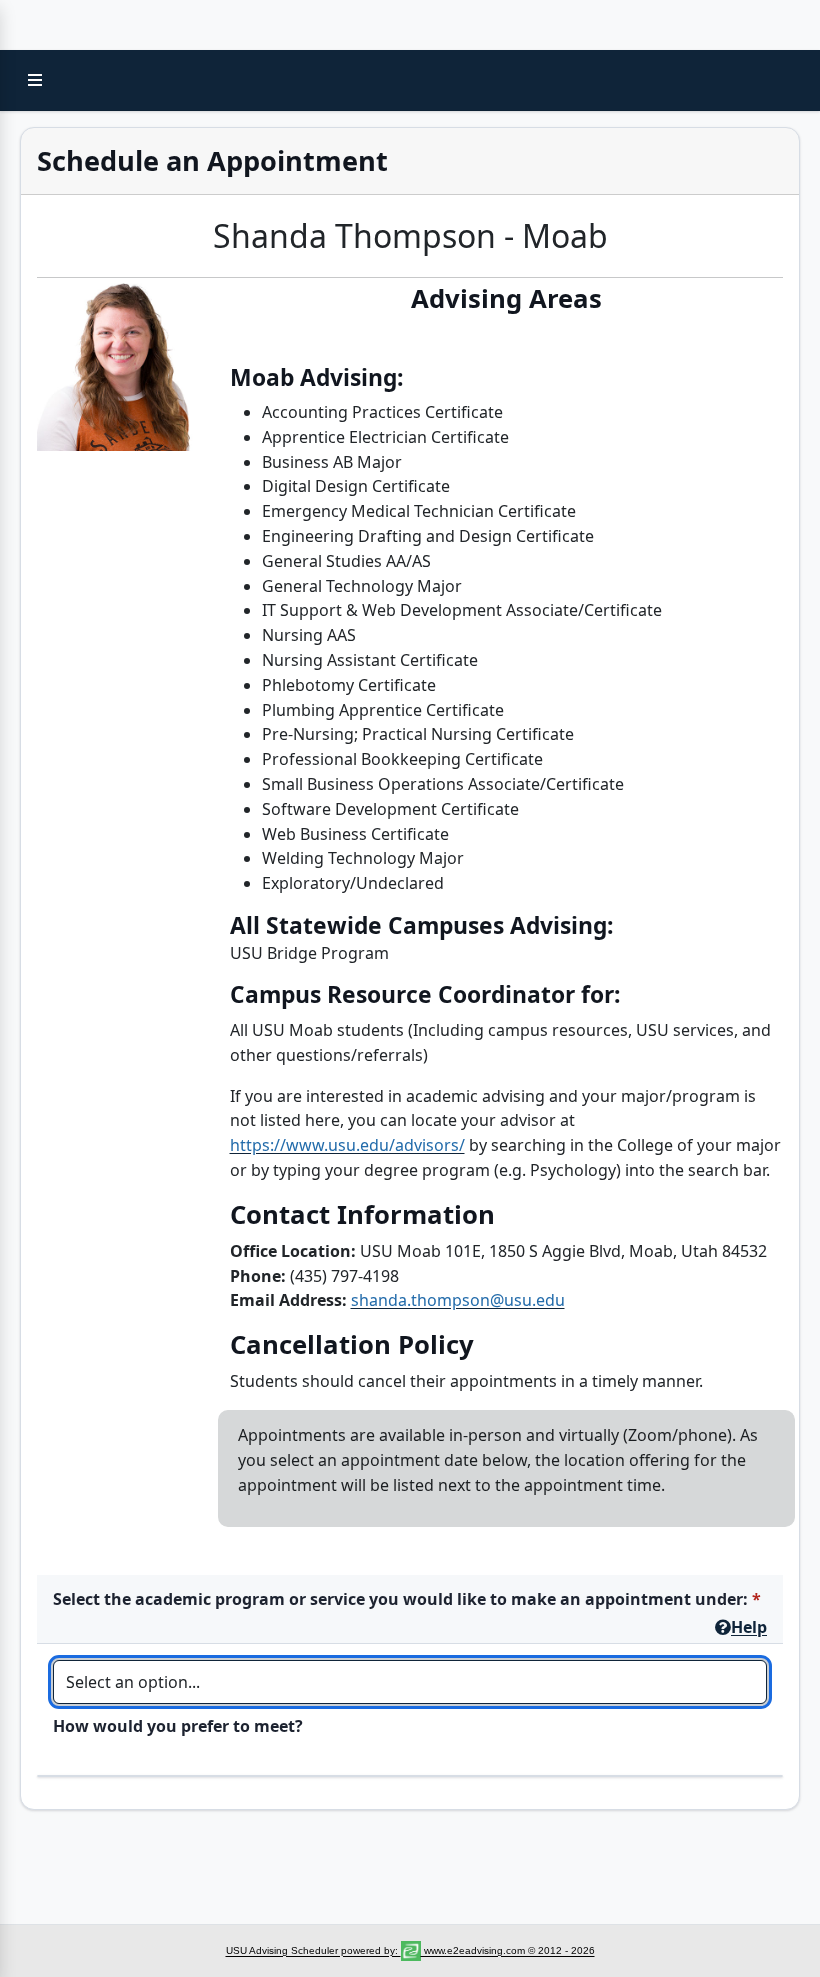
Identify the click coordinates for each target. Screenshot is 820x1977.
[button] (35, 80)
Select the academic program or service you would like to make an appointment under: (400, 1599)
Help (749, 1627)
